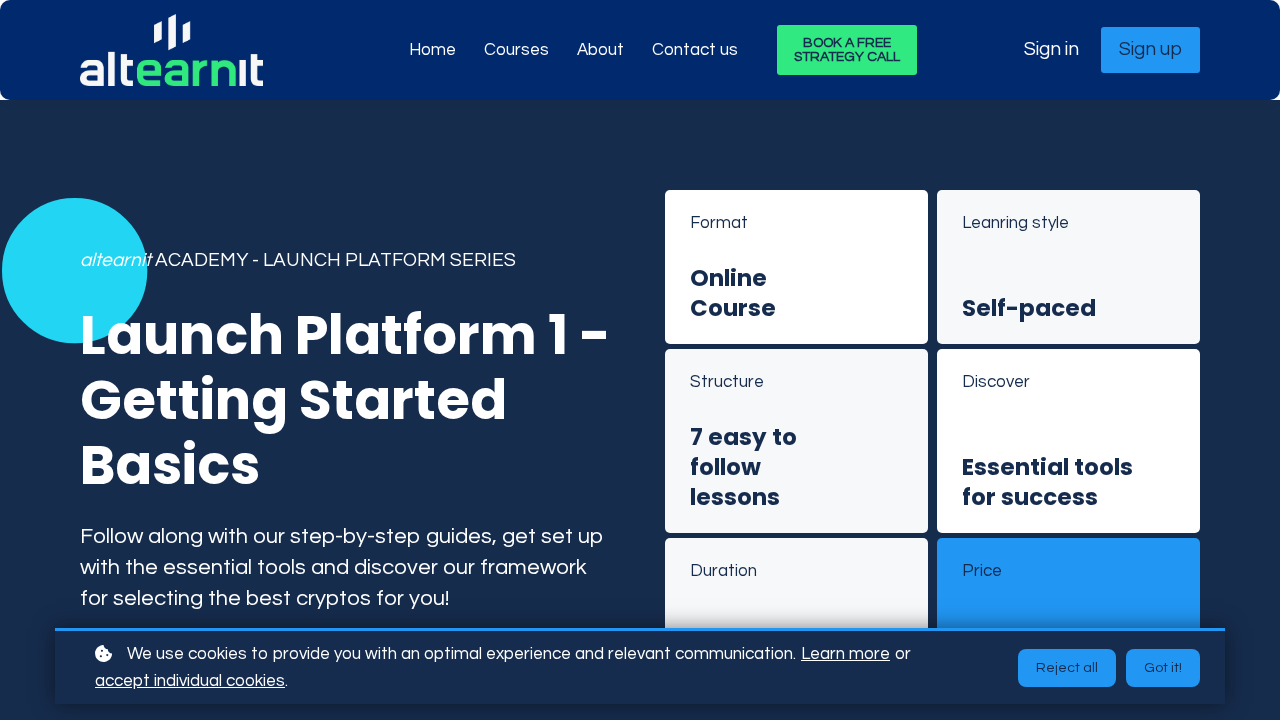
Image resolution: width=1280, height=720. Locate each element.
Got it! (1163, 668)
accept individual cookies (190, 681)
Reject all (1067, 668)
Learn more (845, 654)
